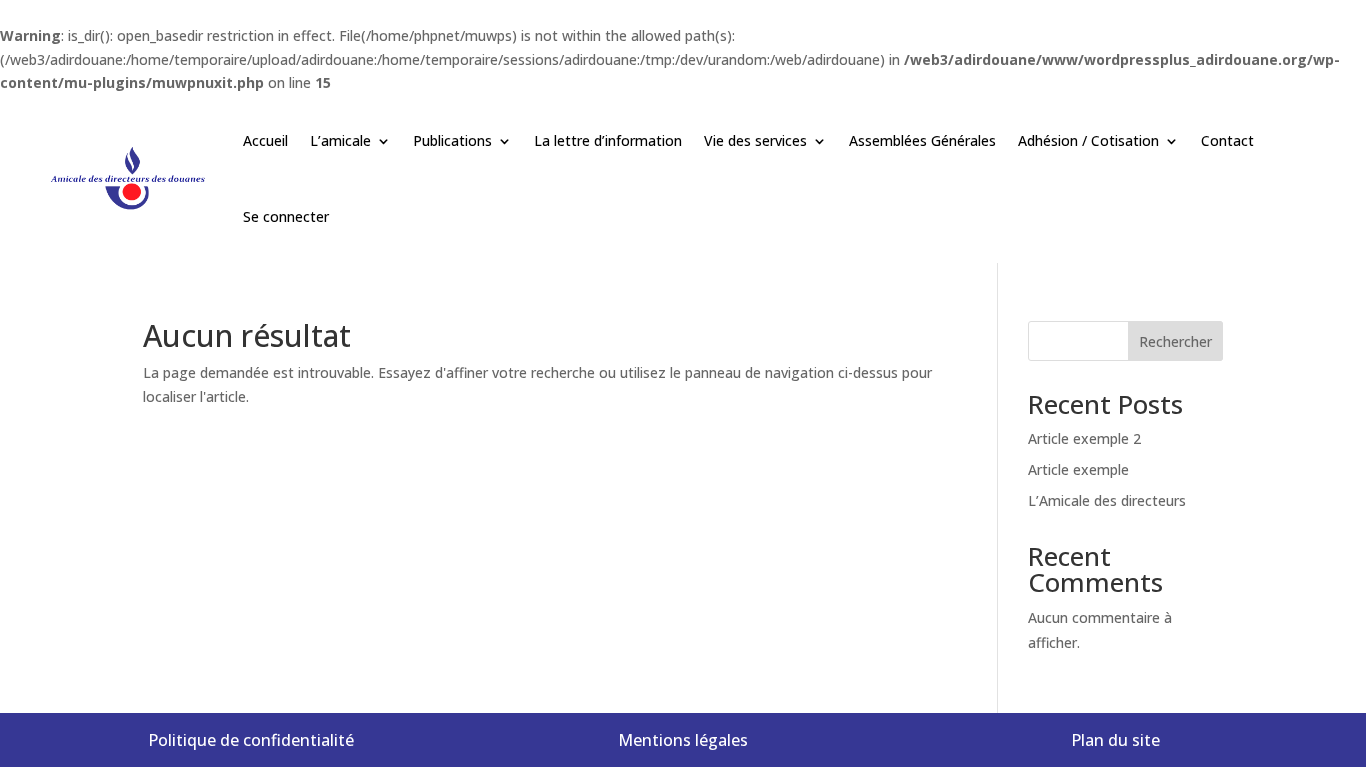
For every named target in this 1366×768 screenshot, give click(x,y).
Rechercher (1175, 341)
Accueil (265, 140)
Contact (1227, 140)
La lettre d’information (608, 140)
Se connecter (286, 216)
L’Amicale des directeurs (1107, 500)
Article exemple (1078, 469)
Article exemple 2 (1084, 438)
